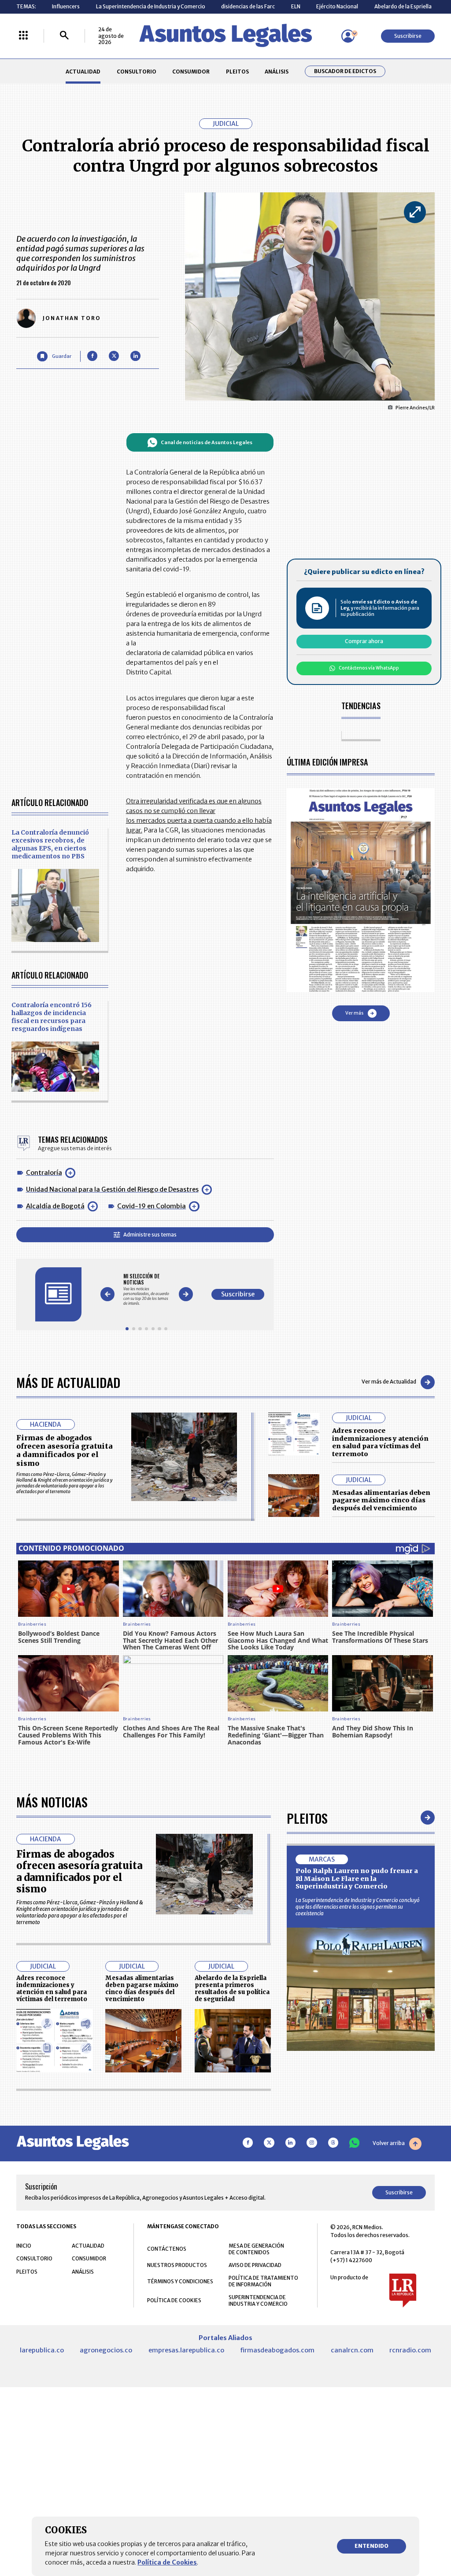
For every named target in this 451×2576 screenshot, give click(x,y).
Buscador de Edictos (345, 71)
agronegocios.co (106, 2350)
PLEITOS (237, 72)
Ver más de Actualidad (389, 1382)
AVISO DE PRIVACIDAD (255, 2265)
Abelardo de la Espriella (403, 6)
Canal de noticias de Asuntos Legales (207, 442)
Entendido (372, 2546)
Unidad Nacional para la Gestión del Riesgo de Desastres (112, 1189)
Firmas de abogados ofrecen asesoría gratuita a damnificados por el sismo (65, 1450)
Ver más (354, 1013)
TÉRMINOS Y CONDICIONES (180, 2281)
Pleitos (307, 1818)
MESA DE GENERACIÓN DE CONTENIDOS (256, 2249)
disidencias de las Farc (248, 6)
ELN (296, 6)
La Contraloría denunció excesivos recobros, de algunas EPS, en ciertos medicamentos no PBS (50, 844)
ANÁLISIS (277, 72)
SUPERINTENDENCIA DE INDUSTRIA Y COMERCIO (258, 2300)
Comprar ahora (364, 641)
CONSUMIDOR (191, 72)
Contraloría (44, 1173)
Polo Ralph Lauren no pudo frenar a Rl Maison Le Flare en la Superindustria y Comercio (357, 1879)
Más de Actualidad (68, 1382)
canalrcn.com (352, 2350)
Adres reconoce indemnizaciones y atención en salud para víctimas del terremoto (380, 1442)
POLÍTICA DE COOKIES (174, 2300)
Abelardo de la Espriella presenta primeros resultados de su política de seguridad (232, 1988)
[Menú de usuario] (348, 36)
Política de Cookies (167, 2562)
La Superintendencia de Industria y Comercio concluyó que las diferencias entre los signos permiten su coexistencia (358, 1907)
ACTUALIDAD (83, 72)
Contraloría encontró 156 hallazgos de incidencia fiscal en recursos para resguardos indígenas (52, 1017)
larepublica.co (42, 2350)
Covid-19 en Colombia (152, 1206)
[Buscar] (64, 36)
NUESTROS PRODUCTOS (177, 2265)
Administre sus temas (150, 1235)
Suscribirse (408, 36)
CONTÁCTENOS (167, 2249)
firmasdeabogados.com (277, 2350)
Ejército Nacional (337, 6)
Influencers (66, 6)
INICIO (24, 2246)
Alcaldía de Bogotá (55, 1206)
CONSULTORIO (137, 72)
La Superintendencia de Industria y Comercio (151, 6)
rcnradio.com (410, 2350)
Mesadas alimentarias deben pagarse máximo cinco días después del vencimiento (381, 1500)
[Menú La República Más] (23, 36)
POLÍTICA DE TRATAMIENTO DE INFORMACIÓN (263, 2281)
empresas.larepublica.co (186, 2350)
